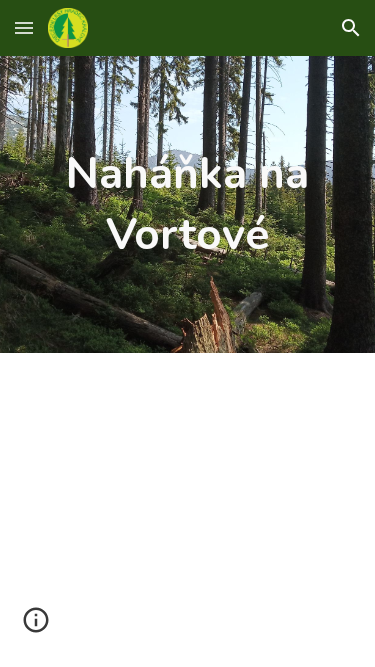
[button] (24, 27)
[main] (188, 204)
